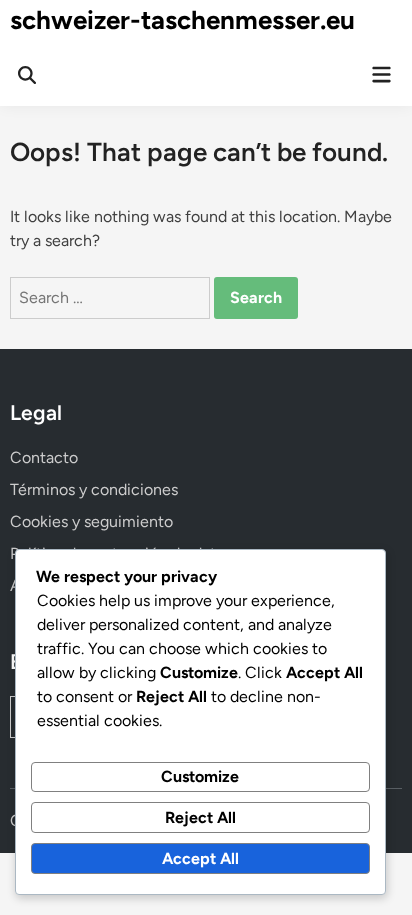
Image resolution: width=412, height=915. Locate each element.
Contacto (44, 457)
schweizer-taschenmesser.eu (182, 20)
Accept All (200, 858)
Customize (200, 776)
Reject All (200, 817)
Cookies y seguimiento (91, 521)
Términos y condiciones (94, 489)
